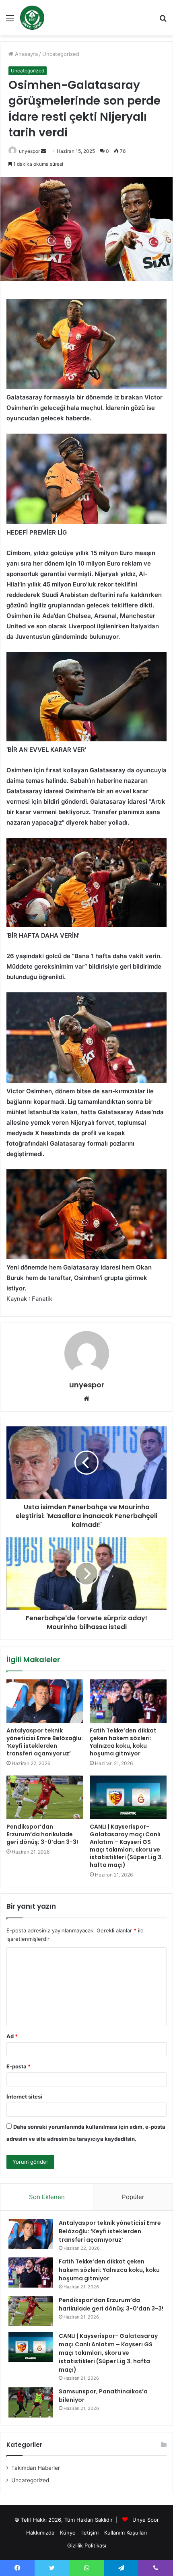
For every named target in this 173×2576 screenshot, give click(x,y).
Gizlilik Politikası (87, 2545)
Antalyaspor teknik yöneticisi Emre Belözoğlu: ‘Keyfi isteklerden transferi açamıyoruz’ (45, 1742)
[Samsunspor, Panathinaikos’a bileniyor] (31, 2402)
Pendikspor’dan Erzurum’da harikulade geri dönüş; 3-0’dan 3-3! (42, 1834)
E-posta (19, 2066)
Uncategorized (61, 54)
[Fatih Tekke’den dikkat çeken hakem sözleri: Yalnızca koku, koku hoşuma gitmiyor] (128, 1701)
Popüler (133, 2197)
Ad (12, 2036)
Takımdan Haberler (36, 2468)
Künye (68, 2533)
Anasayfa (26, 54)
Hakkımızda (40, 2533)
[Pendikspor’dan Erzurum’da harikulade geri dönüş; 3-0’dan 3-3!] (45, 1797)
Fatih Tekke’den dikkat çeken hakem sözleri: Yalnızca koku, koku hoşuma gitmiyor (123, 1742)
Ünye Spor (146, 2520)
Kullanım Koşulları (126, 2533)
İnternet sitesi (24, 2097)
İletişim (90, 2533)
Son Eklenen (47, 2197)
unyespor (29, 151)
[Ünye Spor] (32, 18)
